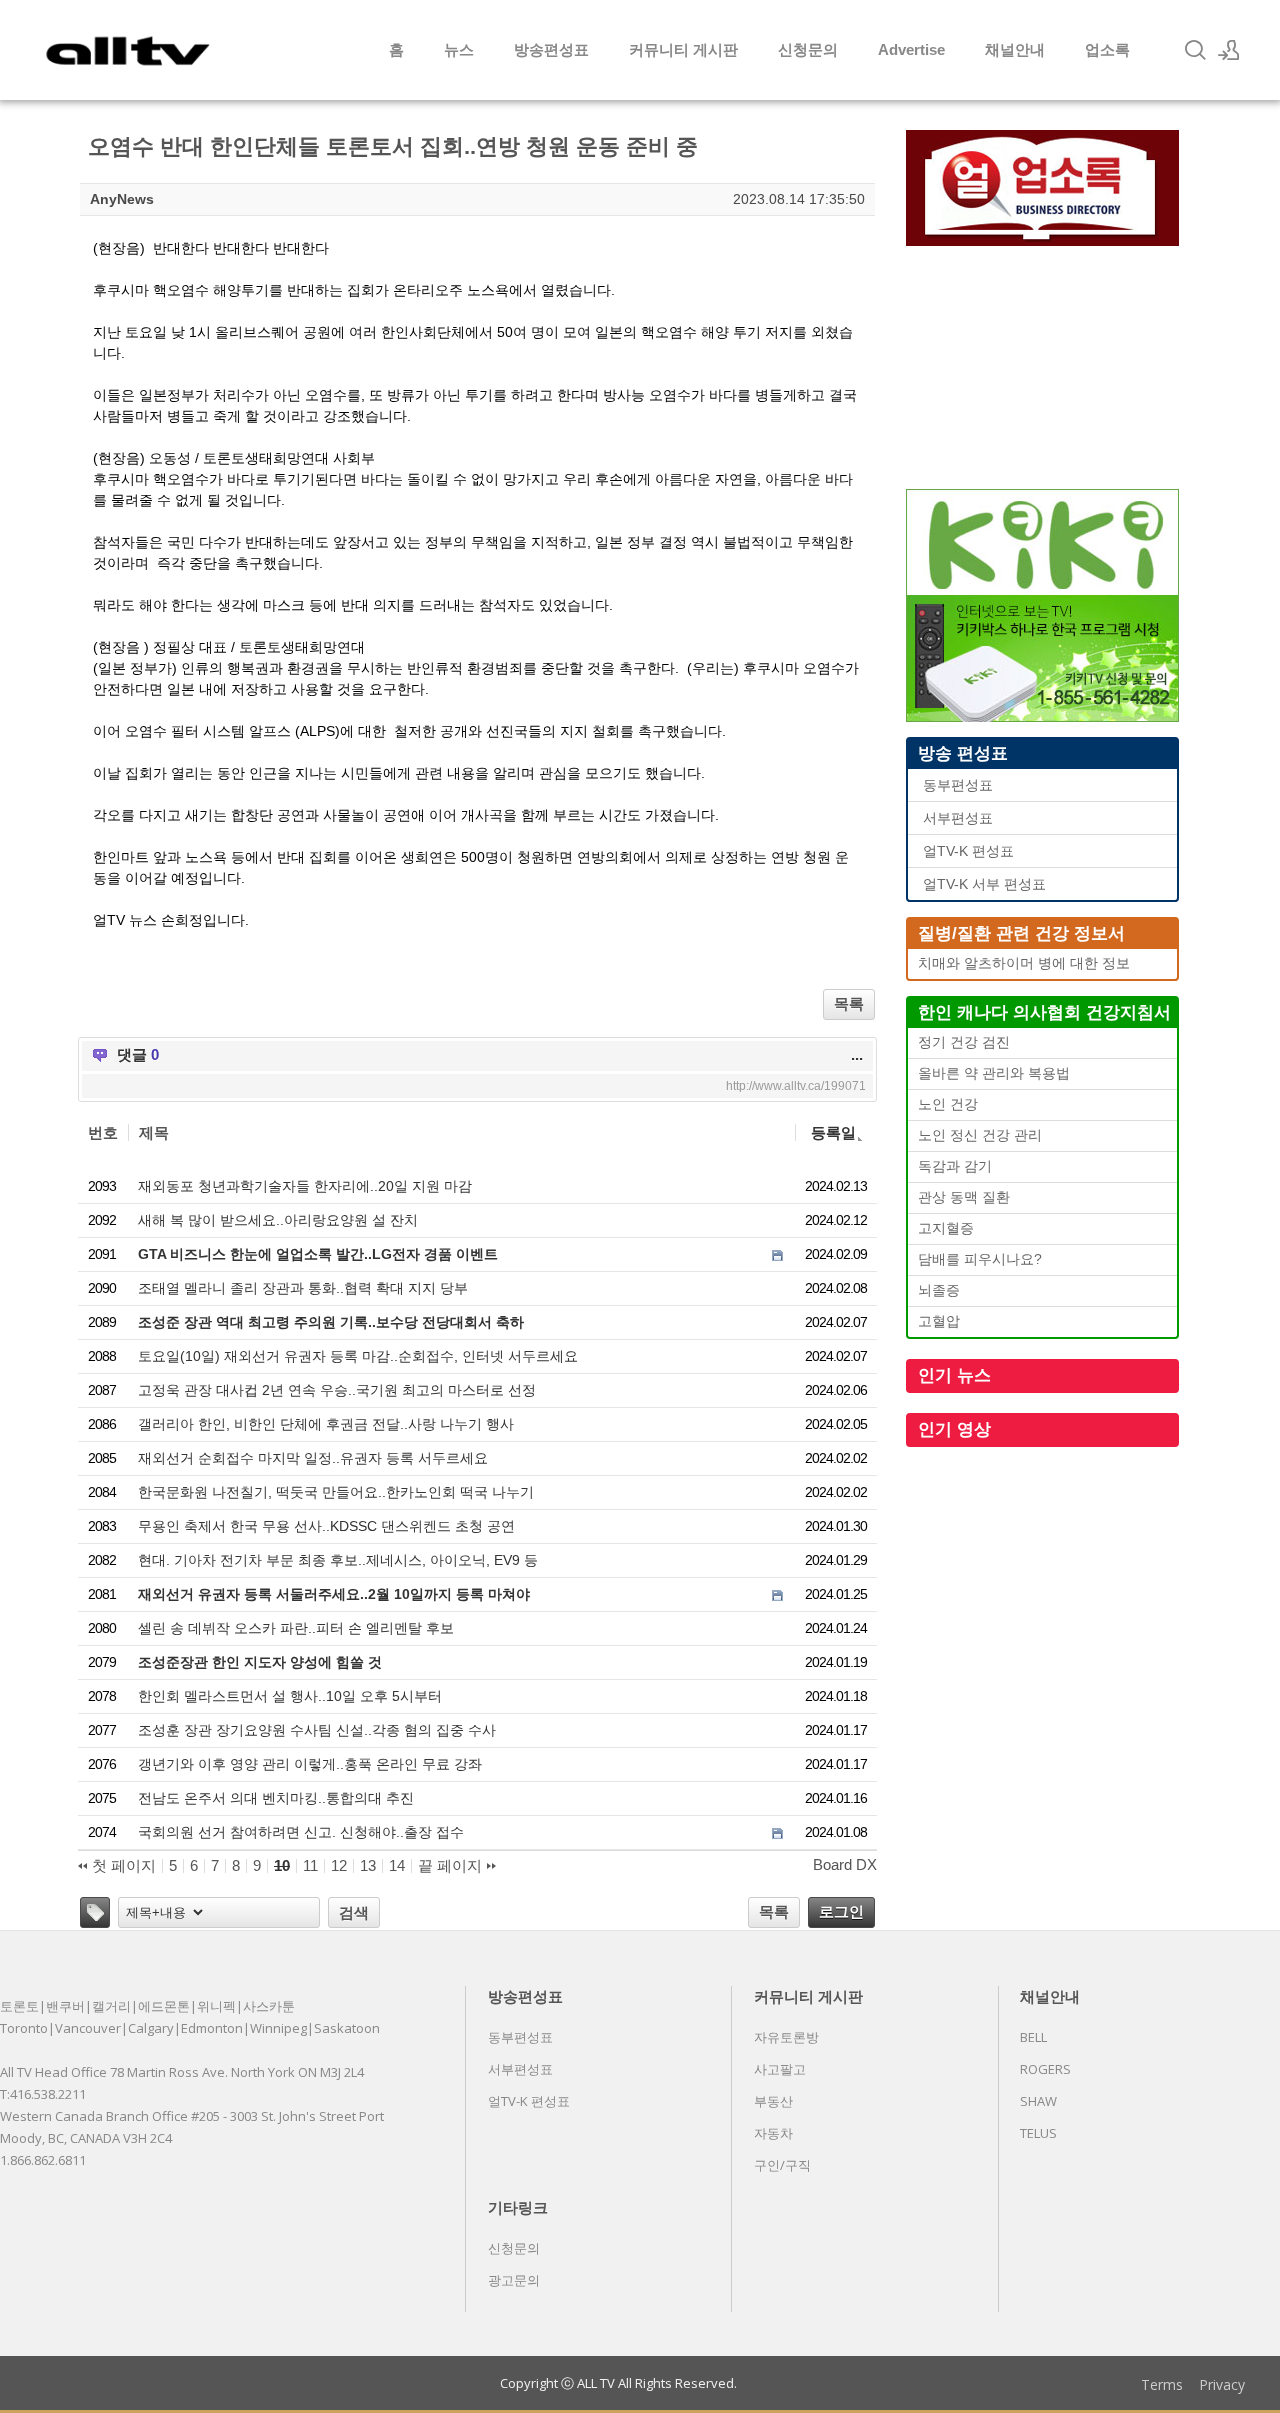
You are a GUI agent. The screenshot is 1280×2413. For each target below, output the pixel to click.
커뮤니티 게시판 (683, 49)
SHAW (1038, 2101)
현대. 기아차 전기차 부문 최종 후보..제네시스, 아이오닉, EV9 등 (338, 1560)
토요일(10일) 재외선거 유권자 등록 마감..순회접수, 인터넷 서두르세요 (358, 1356)
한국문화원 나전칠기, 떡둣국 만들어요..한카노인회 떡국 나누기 (336, 1492)
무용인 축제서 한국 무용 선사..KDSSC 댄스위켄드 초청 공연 (326, 1526)
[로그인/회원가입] (1229, 50)
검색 (354, 1912)
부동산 (773, 2101)
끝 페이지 (452, 1866)
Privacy (1222, 2384)
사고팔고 (780, 2069)
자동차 (773, 2133)
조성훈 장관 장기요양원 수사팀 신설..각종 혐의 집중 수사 (317, 1730)
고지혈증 (946, 1228)
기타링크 (518, 2207)
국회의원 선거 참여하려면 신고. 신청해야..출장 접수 (301, 1832)
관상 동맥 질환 (964, 1197)
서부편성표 (958, 818)
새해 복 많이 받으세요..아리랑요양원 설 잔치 (278, 1220)
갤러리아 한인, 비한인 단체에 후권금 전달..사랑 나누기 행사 (326, 1424)
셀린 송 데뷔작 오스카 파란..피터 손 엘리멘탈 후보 (296, 1628)
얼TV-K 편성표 (968, 851)
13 (368, 1866)
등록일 (833, 1132)
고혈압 (939, 1321)
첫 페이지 (122, 1866)
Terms (1162, 2384)
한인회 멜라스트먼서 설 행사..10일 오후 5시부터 (290, 1696)
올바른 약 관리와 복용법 (994, 1073)
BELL (1033, 2037)
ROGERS (1045, 2069)
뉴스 (459, 49)
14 (397, 1866)
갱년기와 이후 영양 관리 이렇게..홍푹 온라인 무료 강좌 (310, 1764)
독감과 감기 (955, 1166)
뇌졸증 (939, 1290)
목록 (849, 1003)
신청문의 (808, 49)
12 (339, 1866)
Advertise (911, 49)
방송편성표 (551, 49)
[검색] (1195, 50)
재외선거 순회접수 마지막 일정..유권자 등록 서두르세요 (313, 1458)
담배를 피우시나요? (980, 1259)
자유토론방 (786, 2037)
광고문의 (514, 2280)
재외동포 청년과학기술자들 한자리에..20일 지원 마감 (305, 1186)
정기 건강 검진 (964, 1042)
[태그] (95, 1912)
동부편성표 (958, 785)
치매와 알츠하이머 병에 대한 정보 (1024, 963)
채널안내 (1015, 49)
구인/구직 (782, 2165)
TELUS (1038, 2133)
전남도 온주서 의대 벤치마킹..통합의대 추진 (276, 1798)
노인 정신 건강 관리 (980, 1135)
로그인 (841, 1911)
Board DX (845, 1864)
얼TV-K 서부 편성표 (984, 884)
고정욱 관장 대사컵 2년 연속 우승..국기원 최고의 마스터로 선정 (337, 1390)
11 (310, 1866)
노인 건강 (948, 1104)
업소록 (1107, 49)
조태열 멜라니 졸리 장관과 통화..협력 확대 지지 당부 (303, 1288)
